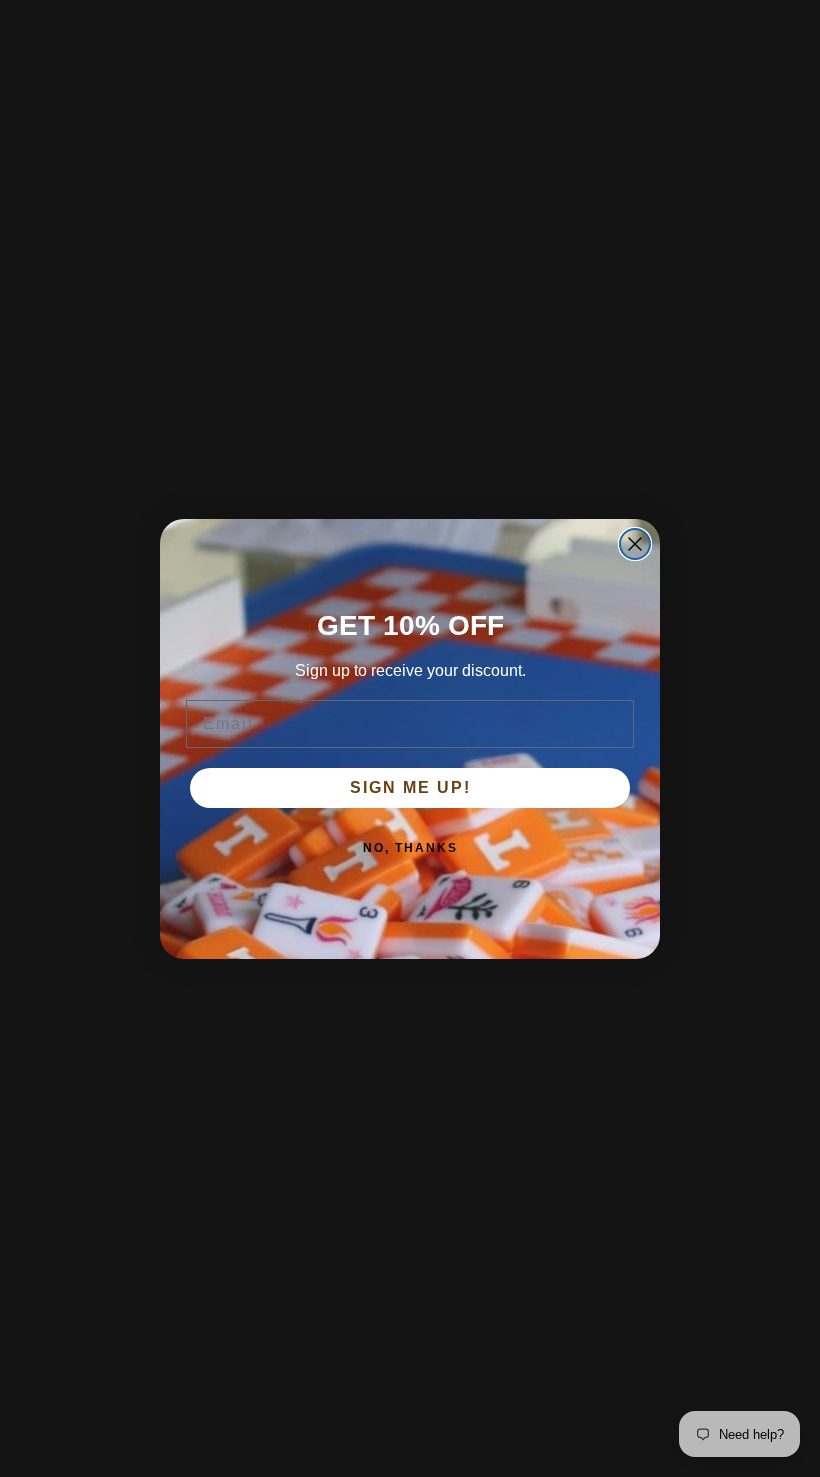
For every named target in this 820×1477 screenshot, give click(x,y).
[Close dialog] (635, 544)
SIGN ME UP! (410, 787)
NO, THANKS (410, 848)
